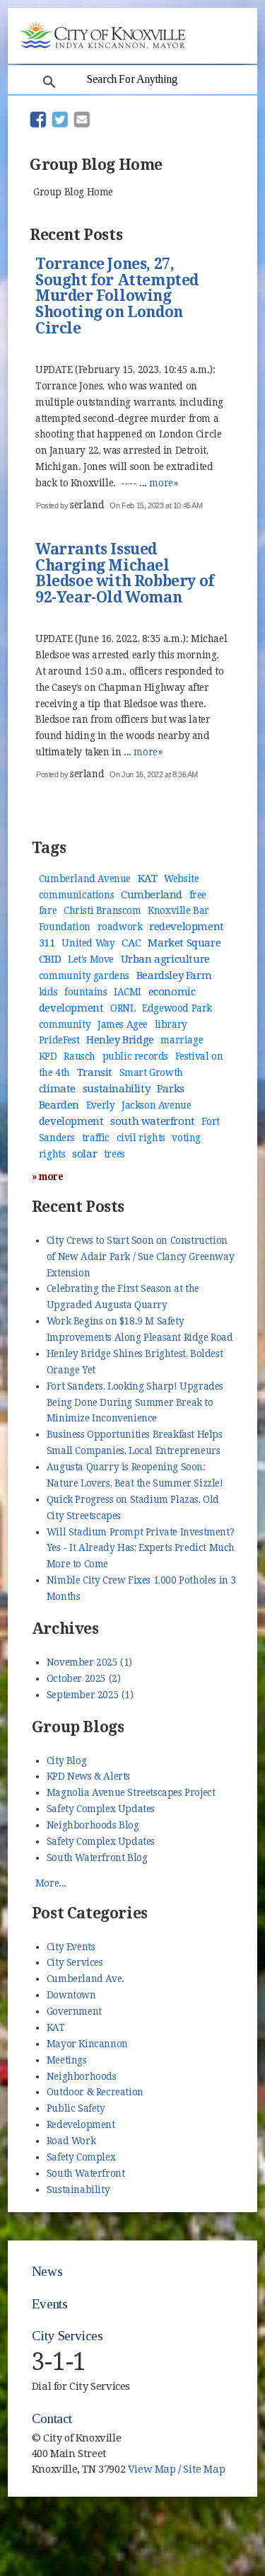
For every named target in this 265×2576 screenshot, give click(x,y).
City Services (75, 1962)
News (47, 2271)
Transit (95, 1072)
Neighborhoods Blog (93, 1825)
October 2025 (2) (84, 1678)
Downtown (71, 1995)
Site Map (204, 2469)
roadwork (120, 927)
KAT (148, 878)
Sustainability (78, 2189)
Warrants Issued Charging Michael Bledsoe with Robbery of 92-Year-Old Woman (125, 574)
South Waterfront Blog (97, 1857)
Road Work (71, 2141)
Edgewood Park (177, 1008)
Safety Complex (81, 2157)
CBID (50, 959)
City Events (71, 1947)
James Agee (123, 1024)
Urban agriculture (165, 959)
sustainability (116, 1089)
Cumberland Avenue (85, 878)
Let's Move (91, 959)
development (71, 1121)
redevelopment (187, 927)
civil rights (141, 1138)
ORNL (123, 1008)
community (65, 1024)
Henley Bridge (120, 1040)
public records (135, 1056)
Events (50, 2304)
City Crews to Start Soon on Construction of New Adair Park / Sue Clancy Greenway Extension (140, 1256)
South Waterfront (86, 2173)
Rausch (79, 1056)
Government (74, 2011)
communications (76, 895)
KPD (48, 1056)
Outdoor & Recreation (95, 2092)
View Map (152, 2469)
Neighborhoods (82, 2076)
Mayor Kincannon (87, 2044)
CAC (131, 943)
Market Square (184, 943)
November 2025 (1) (89, 1662)
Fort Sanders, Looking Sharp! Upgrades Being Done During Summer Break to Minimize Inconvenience (135, 1402)
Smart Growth (151, 1072)
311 (47, 943)
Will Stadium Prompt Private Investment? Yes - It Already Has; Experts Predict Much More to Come (141, 1548)
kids (48, 992)
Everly (101, 1105)
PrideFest (59, 1040)
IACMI (128, 992)
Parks (171, 1089)
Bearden (59, 1105)
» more (48, 1177)
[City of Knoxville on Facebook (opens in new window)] (225, 2446)
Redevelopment (81, 2124)
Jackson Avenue (156, 1105)
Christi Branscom (102, 910)
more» (163, 483)
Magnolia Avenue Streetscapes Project (131, 1792)
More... (51, 1883)
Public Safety (76, 2108)
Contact (52, 2418)
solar (84, 1154)
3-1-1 (59, 2362)
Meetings (67, 2060)
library (171, 1024)
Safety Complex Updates (101, 1809)
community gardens (84, 975)
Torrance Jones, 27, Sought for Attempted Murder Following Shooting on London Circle (117, 297)
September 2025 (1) (90, 1695)
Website (181, 878)
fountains (86, 992)
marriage (182, 1040)
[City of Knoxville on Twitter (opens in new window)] (225, 2463)
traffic (96, 1138)
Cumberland (152, 895)
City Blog (66, 1761)
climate (57, 1089)
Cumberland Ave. (86, 1979)
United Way (88, 943)
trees (114, 1154)
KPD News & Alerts (88, 1776)
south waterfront (153, 1121)
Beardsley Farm (174, 975)
